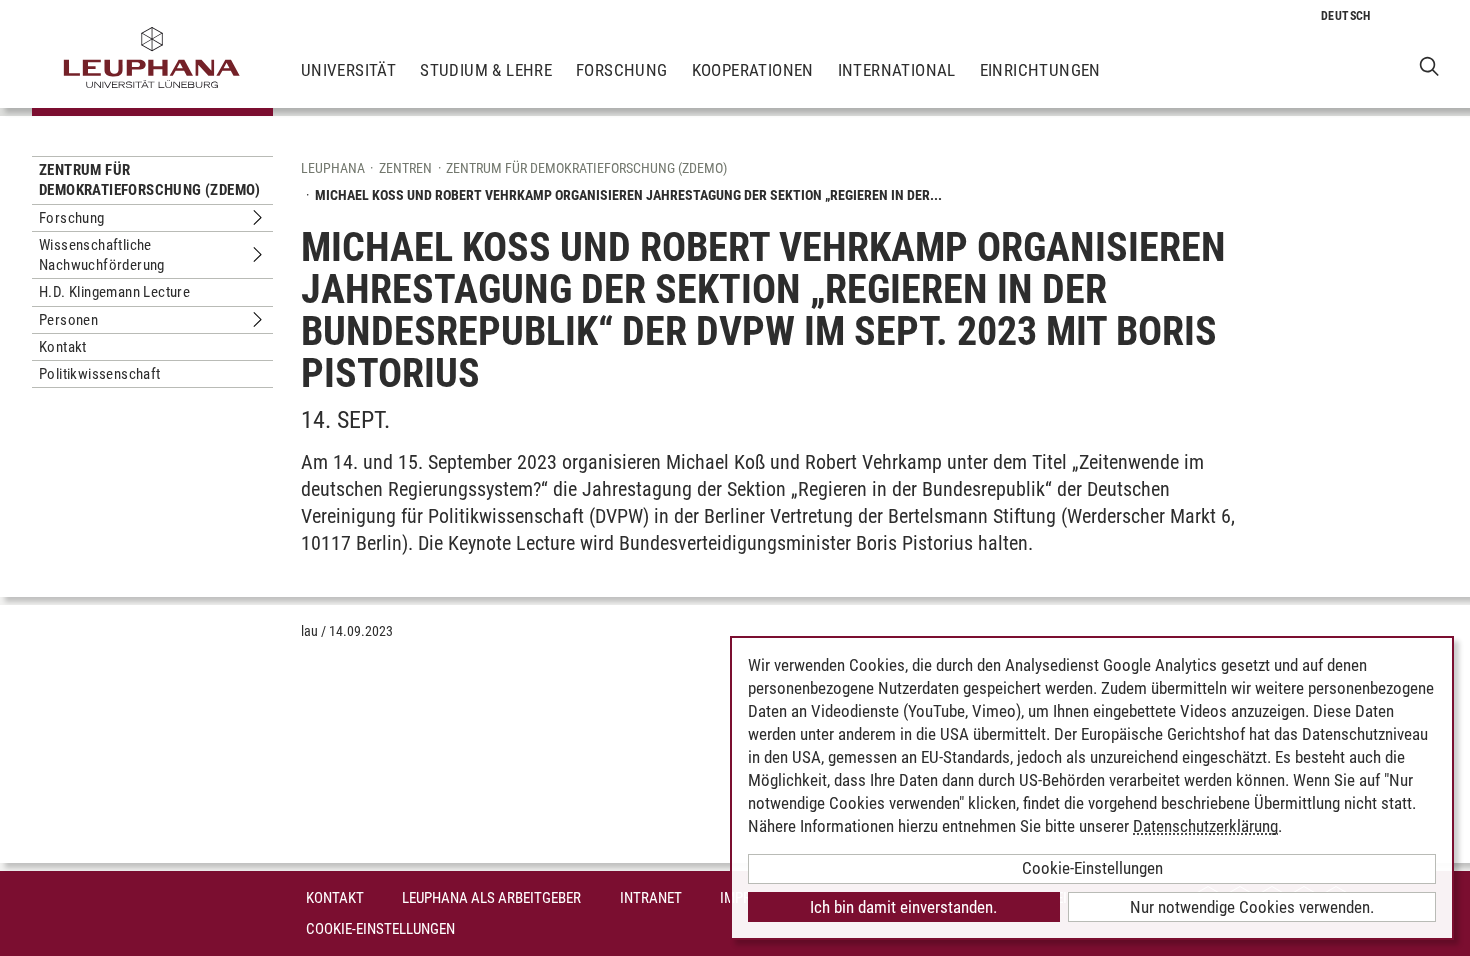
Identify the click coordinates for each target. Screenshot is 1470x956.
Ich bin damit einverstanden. (903, 907)
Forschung (622, 70)
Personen (68, 320)
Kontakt (63, 347)
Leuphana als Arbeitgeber (491, 898)
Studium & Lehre (486, 70)
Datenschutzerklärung (1205, 826)
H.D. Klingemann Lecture (114, 292)
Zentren (405, 168)
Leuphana (333, 168)
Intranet (651, 898)
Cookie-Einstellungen (380, 929)
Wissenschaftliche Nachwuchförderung (102, 255)
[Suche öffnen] (1429, 65)
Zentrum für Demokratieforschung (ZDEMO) (150, 180)
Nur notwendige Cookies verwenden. (1252, 907)
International (897, 70)
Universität (348, 70)
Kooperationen (753, 70)
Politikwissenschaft (100, 374)
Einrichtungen (1040, 70)
